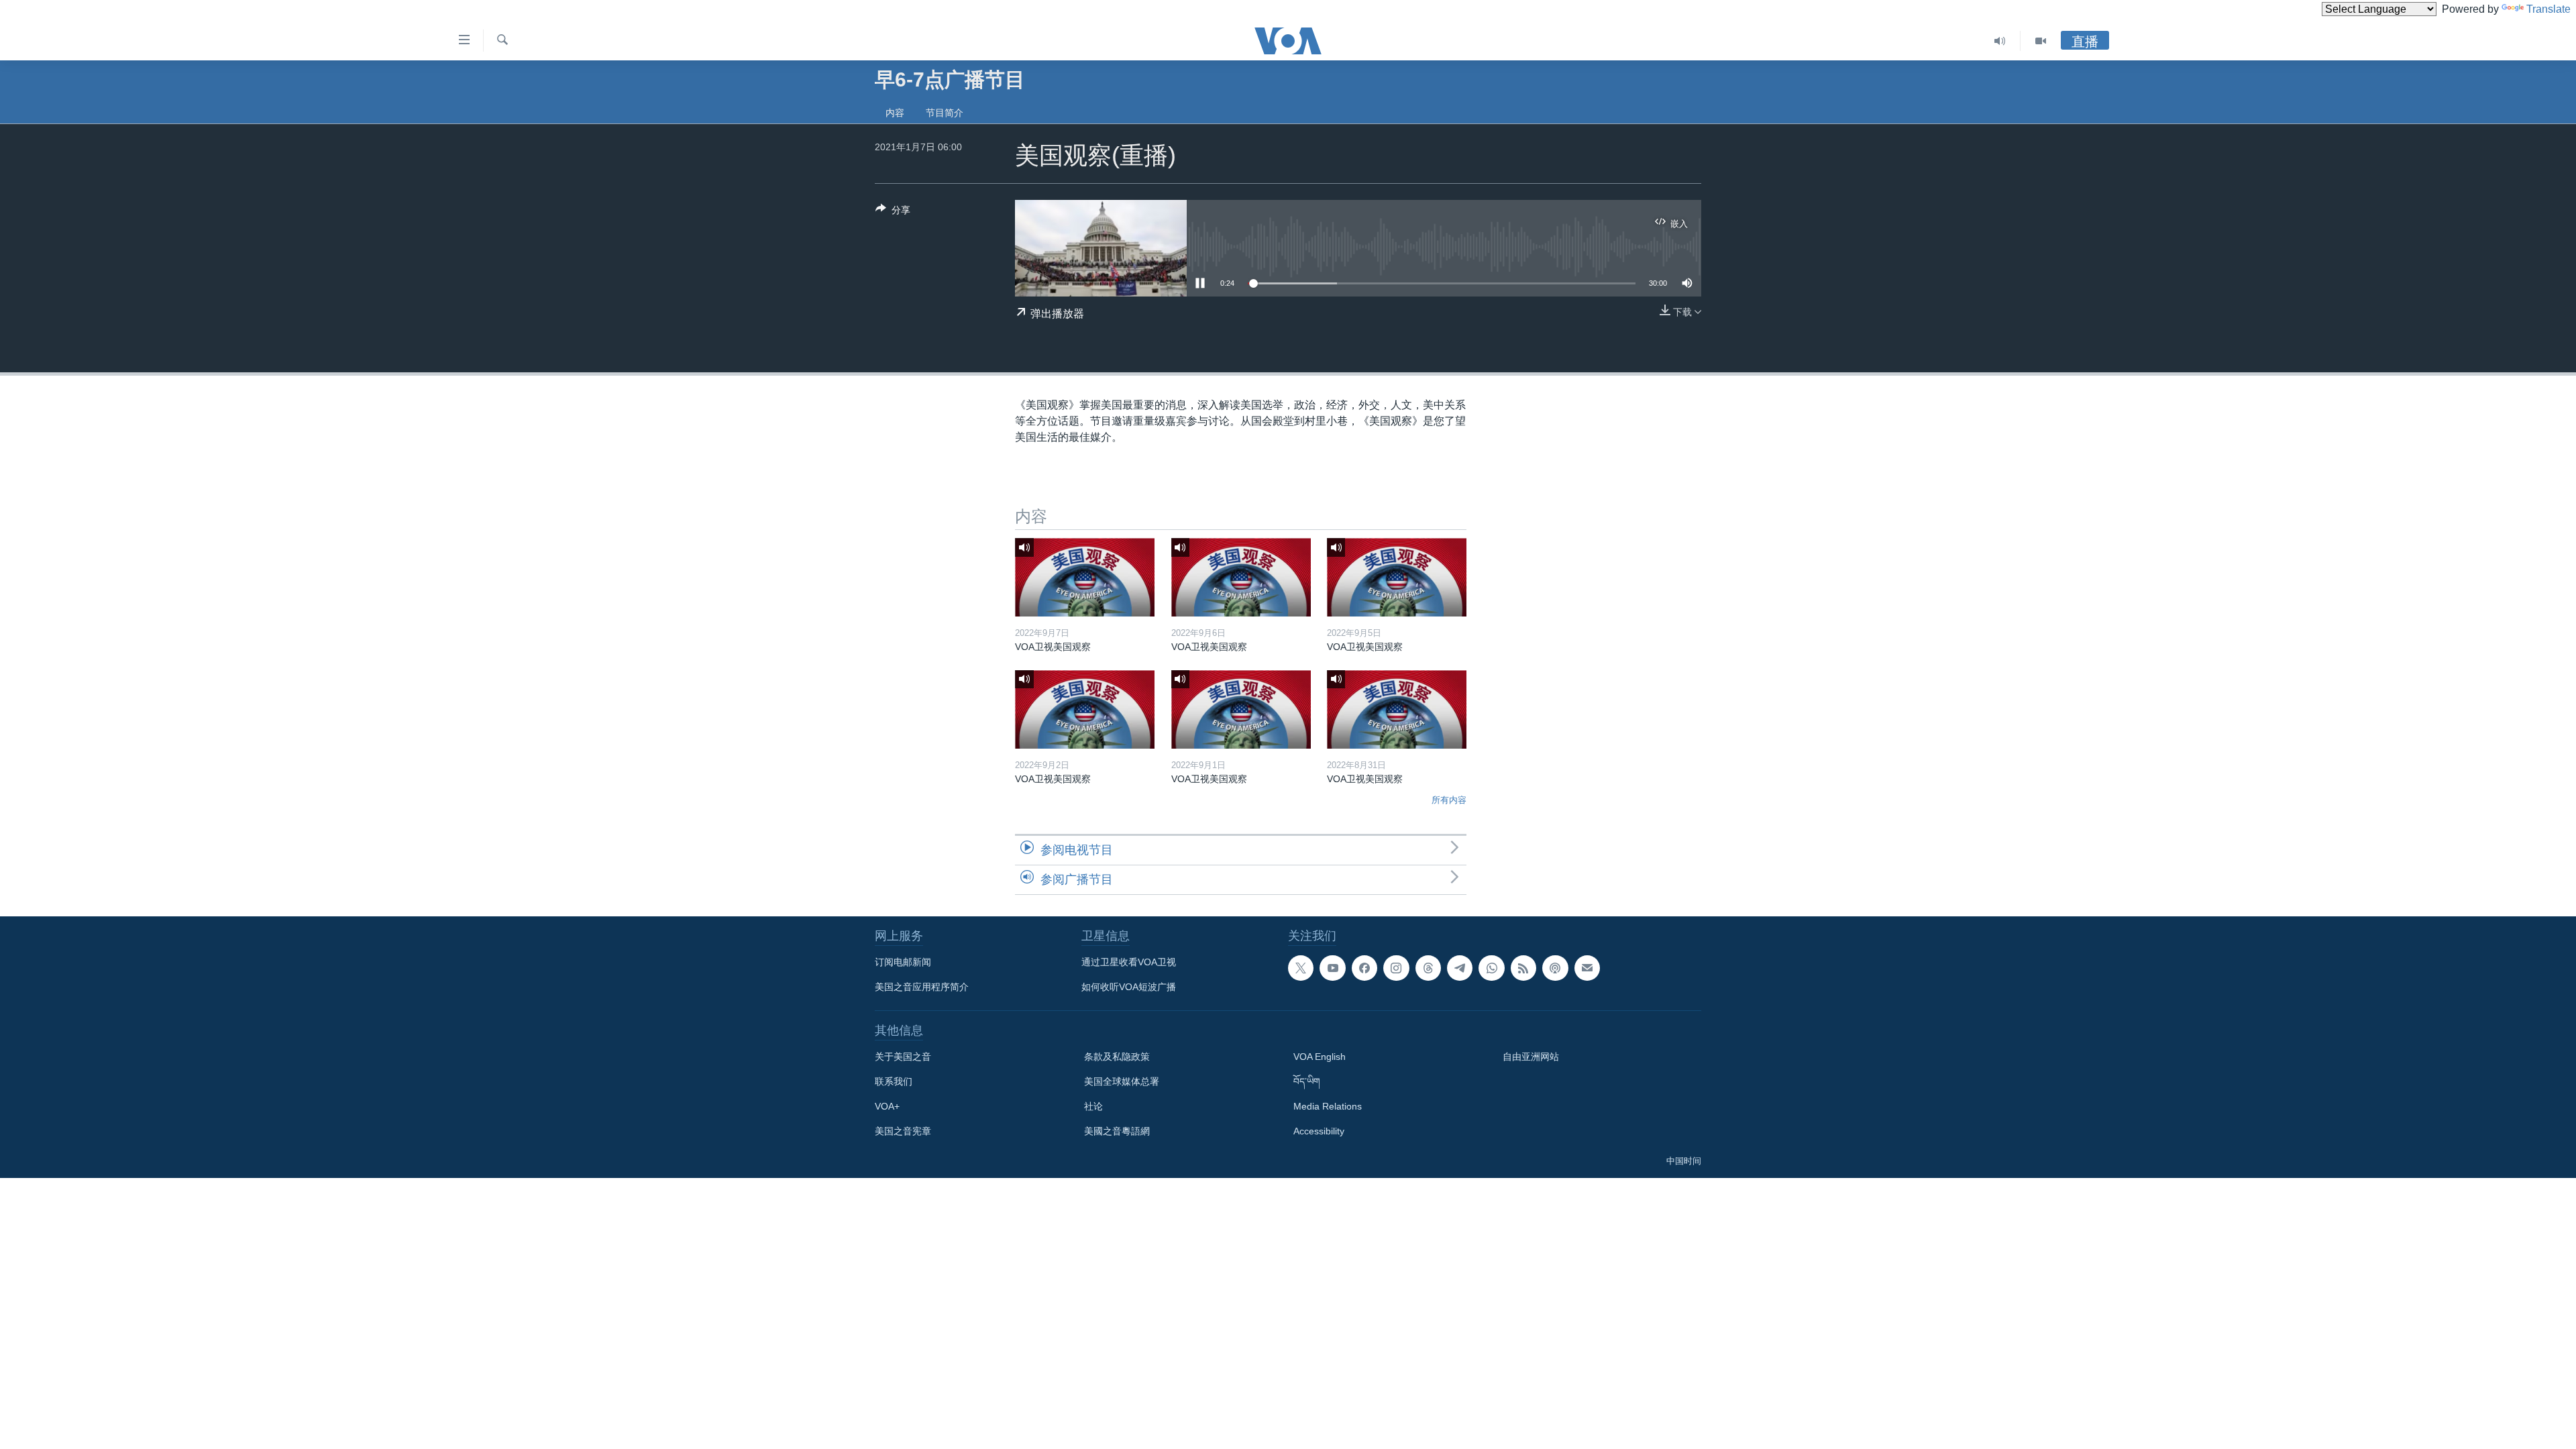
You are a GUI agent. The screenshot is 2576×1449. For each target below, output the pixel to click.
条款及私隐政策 (1117, 1057)
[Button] (893, 212)
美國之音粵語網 (1117, 1131)
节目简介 (945, 113)
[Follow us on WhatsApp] (1491, 968)
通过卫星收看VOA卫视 (1129, 962)
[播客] (1555, 968)
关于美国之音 (903, 1057)
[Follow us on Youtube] (1332, 968)
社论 (1093, 1106)
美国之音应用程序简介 (922, 987)
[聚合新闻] (1523, 968)
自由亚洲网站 (1531, 1057)
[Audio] (2000, 41)
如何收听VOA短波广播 (1129, 987)
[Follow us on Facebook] (1364, 968)
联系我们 (894, 1081)
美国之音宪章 (903, 1131)
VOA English (1320, 1057)
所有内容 (1449, 800)
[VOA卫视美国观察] (1085, 577)
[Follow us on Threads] (1428, 968)
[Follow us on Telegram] (1460, 968)
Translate (2548, 9)
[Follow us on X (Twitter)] (1301, 968)
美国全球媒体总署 (1122, 1081)
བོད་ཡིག (1307, 1081)
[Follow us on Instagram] (1396, 968)
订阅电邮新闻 (903, 962)
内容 (895, 113)
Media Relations (1328, 1106)
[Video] (2041, 41)
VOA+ (887, 1106)
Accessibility (1319, 1131)
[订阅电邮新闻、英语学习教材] (1587, 968)
